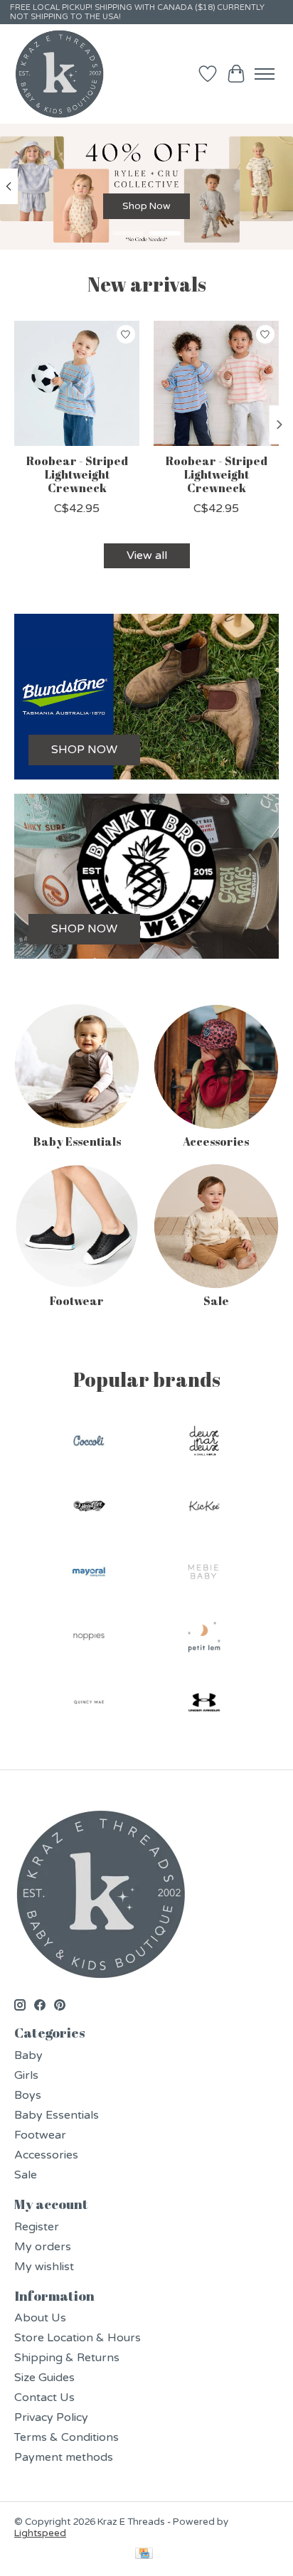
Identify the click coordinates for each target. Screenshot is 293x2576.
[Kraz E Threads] (60, 74)
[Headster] (89, 1508)
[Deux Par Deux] (204, 1442)
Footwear (77, 1301)
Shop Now (146, 206)
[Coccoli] (89, 1442)
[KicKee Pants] (204, 1508)
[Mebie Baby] (204, 1573)
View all (147, 555)
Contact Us (44, 2397)
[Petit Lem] (204, 1639)
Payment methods (64, 2457)
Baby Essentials (77, 1141)
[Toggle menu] (265, 74)
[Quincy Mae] (89, 1704)
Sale (216, 1301)
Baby (28, 2055)
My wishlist (44, 2267)
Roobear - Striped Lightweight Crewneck (77, 474)
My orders (43, 2247)
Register (37, 2227)
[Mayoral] (89, 1573)
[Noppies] (89, 1639)
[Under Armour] (204, 1704)
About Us (40, 2318)
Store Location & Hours (78, 2338)
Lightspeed (40, 2533)
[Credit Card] (144, 2555)
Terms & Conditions (66, 2437)
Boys (28, 2095)
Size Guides (44, 2378)
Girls (26, 2075)
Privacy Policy (51, 2417)
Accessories (216, 1141)
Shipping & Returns (67, 2358)
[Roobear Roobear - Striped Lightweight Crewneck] (77, 383)
